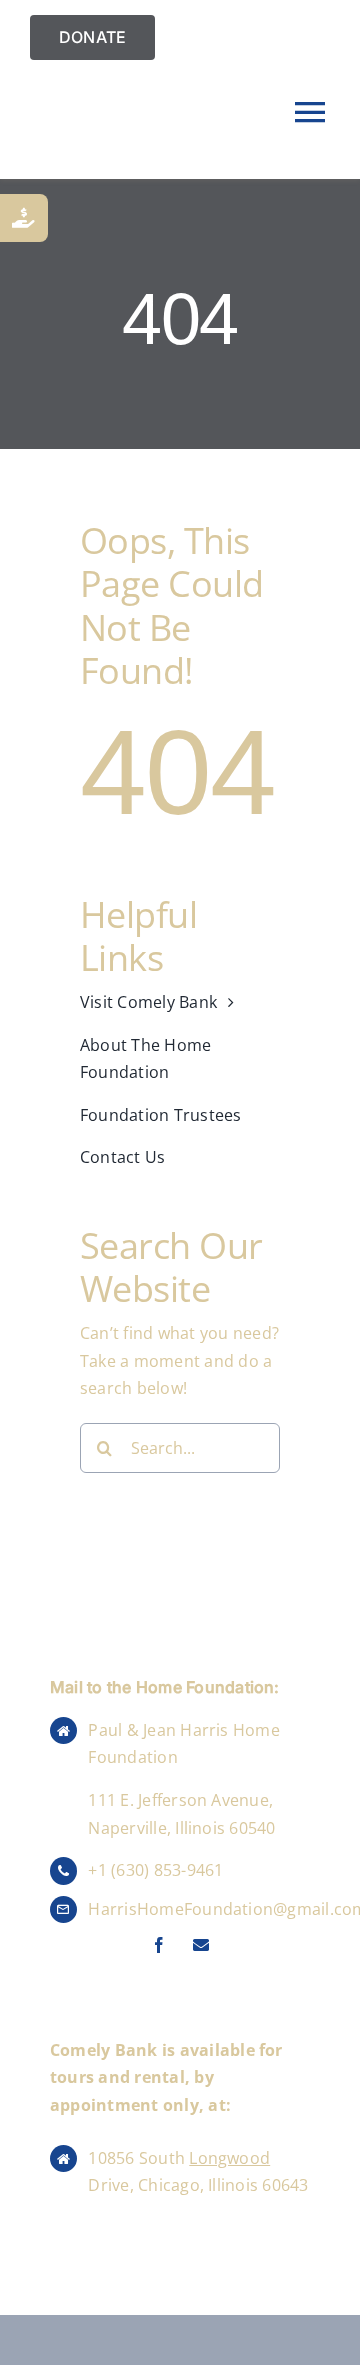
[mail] (201, 1945)
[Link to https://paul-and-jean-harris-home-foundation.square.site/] (24, 218)
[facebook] (159, 1945)
